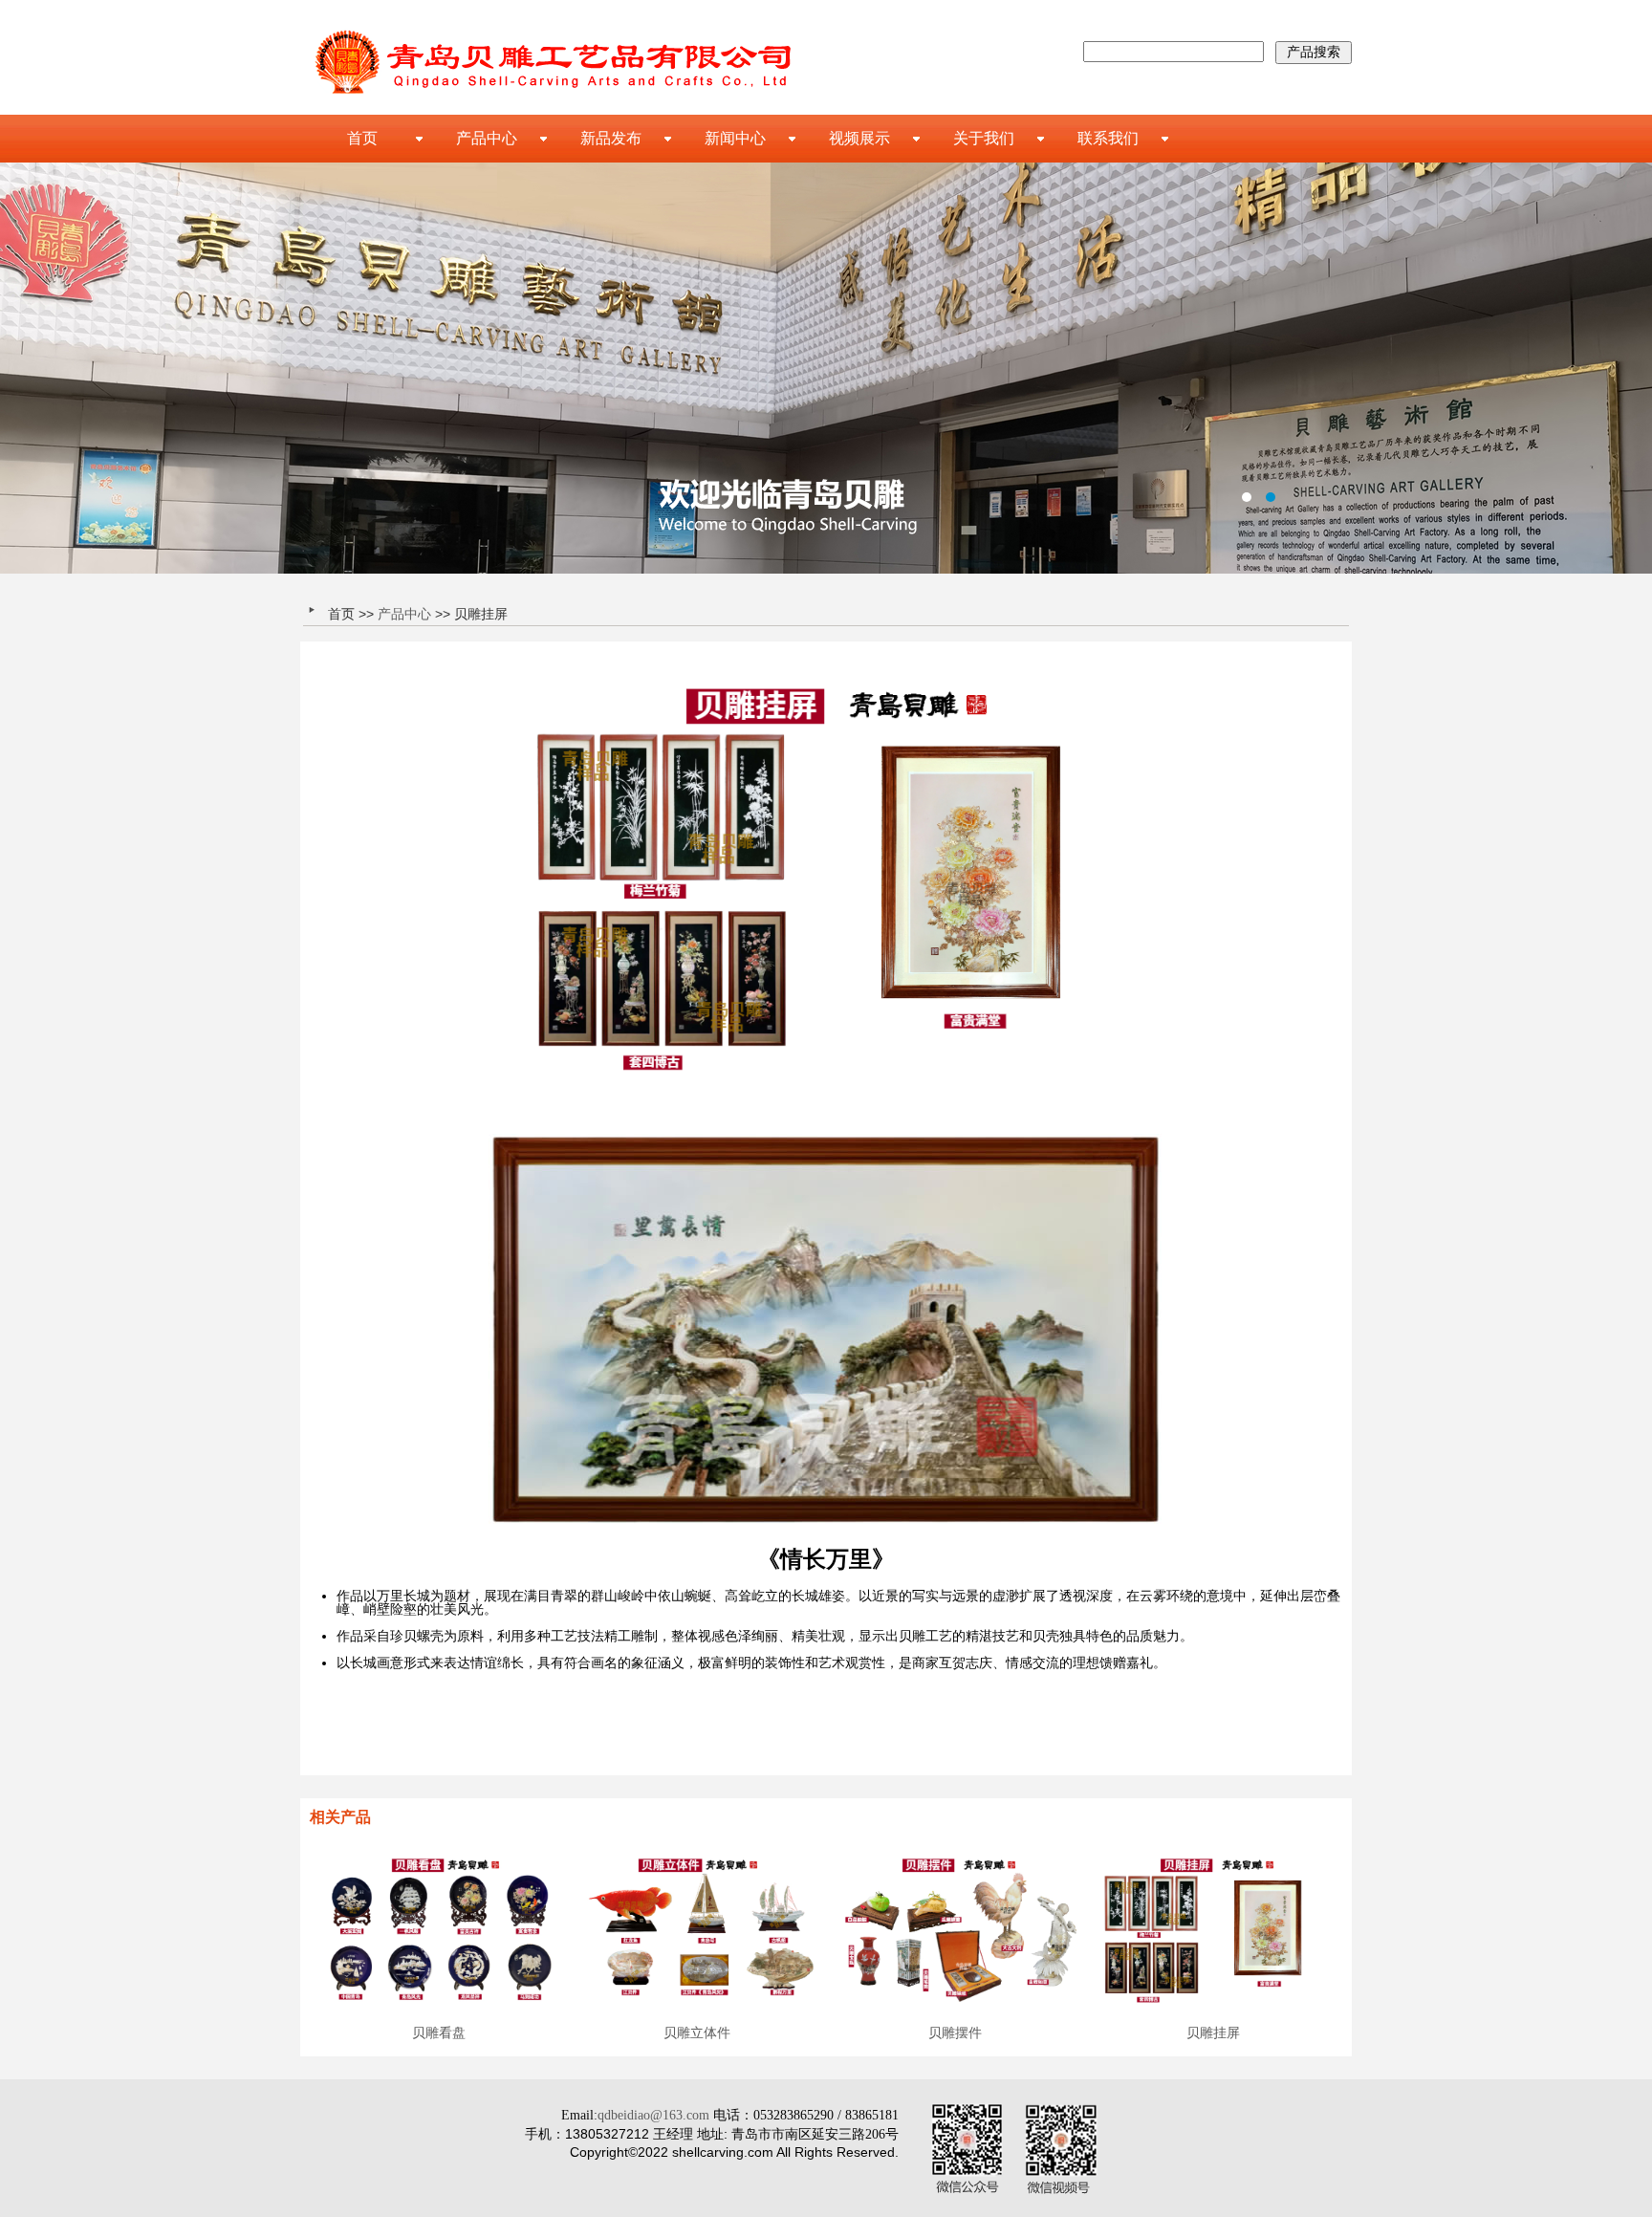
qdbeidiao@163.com (653, 2115)
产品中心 (487, 138)
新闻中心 (735, 138)
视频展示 (859, 138)
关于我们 (984, 138)
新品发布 (611, 138)
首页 (362, 138)
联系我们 (1108, 138)
